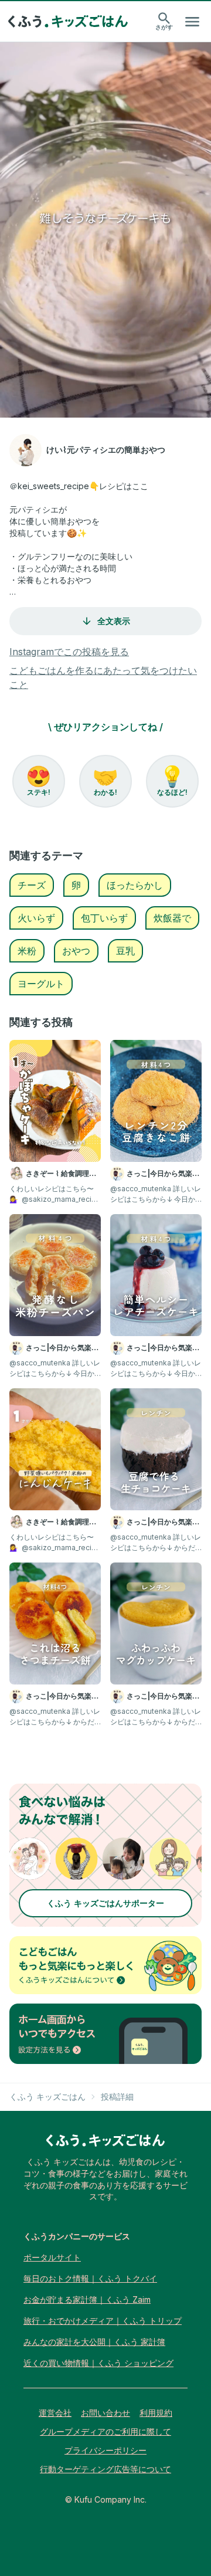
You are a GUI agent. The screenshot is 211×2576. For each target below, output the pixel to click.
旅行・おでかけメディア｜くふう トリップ (103, 2321)
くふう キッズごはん (47, 2097)
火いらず (36, 918)
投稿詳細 (117, 2097)
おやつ (76, 951)
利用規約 (156, 2413)
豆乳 (125, 951)
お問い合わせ (105, 2413)
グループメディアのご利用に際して (105, 2431)
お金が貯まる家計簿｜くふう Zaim (87, 2299)
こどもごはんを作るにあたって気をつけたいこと (103, 677)
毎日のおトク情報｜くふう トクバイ (90, 2278)
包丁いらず (104, 918)
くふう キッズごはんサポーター (105, 1903)
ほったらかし (135, 885)
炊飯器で (172, 918)
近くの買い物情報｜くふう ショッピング (98, 2363)
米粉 (27, 951)
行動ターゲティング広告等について (105, 2469)
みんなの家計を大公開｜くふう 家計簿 (94, 2342)
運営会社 (55, 2413)
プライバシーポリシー (105, 2450)
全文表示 (114, 621)
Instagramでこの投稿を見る (69, 652)
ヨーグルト (41, 984)
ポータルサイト (52, 2257)
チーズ (32, 885)
